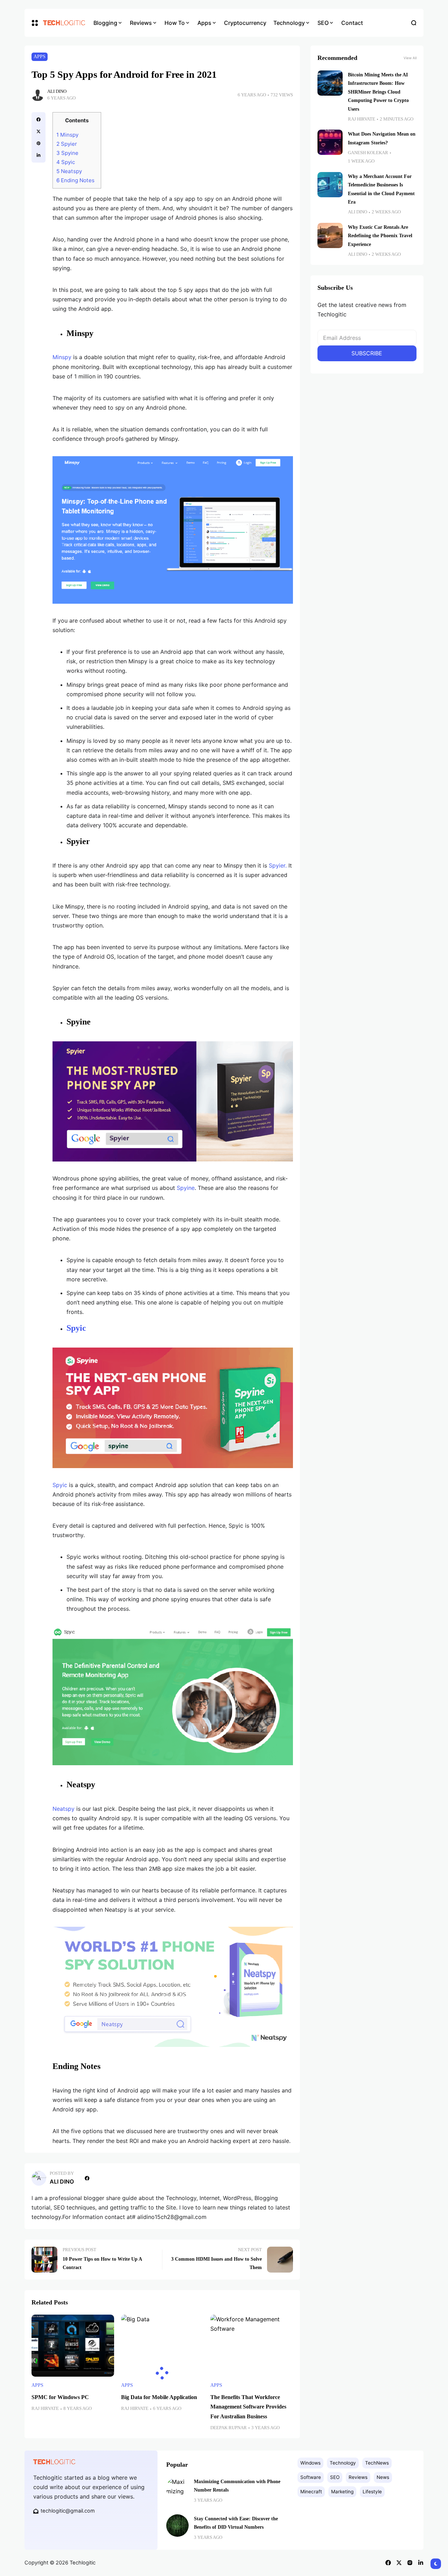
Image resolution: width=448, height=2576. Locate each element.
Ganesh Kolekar (368, 153)
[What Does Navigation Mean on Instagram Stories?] (330, 142)
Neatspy (70, 171)
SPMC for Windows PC (60, 2397)
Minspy (69, 135)
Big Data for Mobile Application (159, 2397)
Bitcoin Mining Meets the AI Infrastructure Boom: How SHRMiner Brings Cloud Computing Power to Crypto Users (378, 92)
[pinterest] (38, 143)
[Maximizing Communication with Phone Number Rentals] (177, 2488)
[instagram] (410, 2563)
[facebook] (38, 119)
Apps (40, 57)
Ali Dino (57, 91)
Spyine (68, 153)
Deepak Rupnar (229, 2428)
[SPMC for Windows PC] (73, 2346)
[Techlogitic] (63, 23)
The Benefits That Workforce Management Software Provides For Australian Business (248, 2407)
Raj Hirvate (45, 2409)
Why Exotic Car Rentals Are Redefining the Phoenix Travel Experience (380, 236)
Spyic (66, 162)
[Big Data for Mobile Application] (162, 2346)
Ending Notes (77, 180)
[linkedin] (38, 155)
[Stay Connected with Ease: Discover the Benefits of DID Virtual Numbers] (177, 2526)
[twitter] (38, 131)
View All (410, 58)
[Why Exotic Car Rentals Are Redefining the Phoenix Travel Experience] (330, 235)
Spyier (67, 144)
